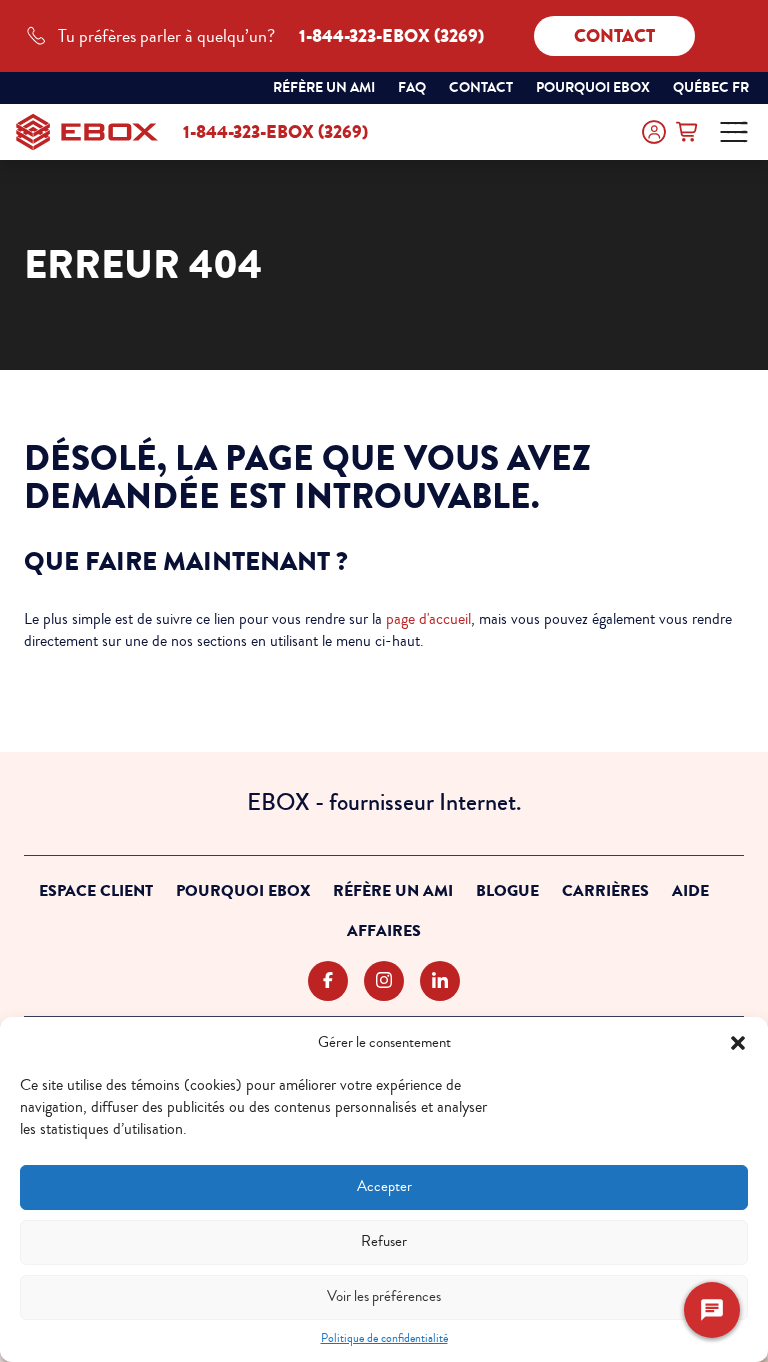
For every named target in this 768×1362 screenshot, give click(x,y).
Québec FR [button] (712, 90)
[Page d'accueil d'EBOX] (87, 132)
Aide (690, 891)
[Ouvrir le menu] (734, 132)
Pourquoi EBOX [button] (593, 87)
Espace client (96, 891)
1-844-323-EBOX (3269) (275, 132)
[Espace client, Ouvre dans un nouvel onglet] (654, 132)
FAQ (412, 87)
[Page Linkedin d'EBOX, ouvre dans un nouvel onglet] (440, 981)
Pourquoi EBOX (243, 891)
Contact (614, 36)
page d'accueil (428, 619)
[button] (738, 1043)
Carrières (605, 891)
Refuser (384, 1241)
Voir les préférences (384, 1296)
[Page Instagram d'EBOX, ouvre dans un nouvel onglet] (384, 981)
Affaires (384, 931)
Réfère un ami (324, 87)
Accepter (384, 1186)
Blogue (507, 891)
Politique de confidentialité (384, 1338)
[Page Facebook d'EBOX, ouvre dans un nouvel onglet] (328, 981)
